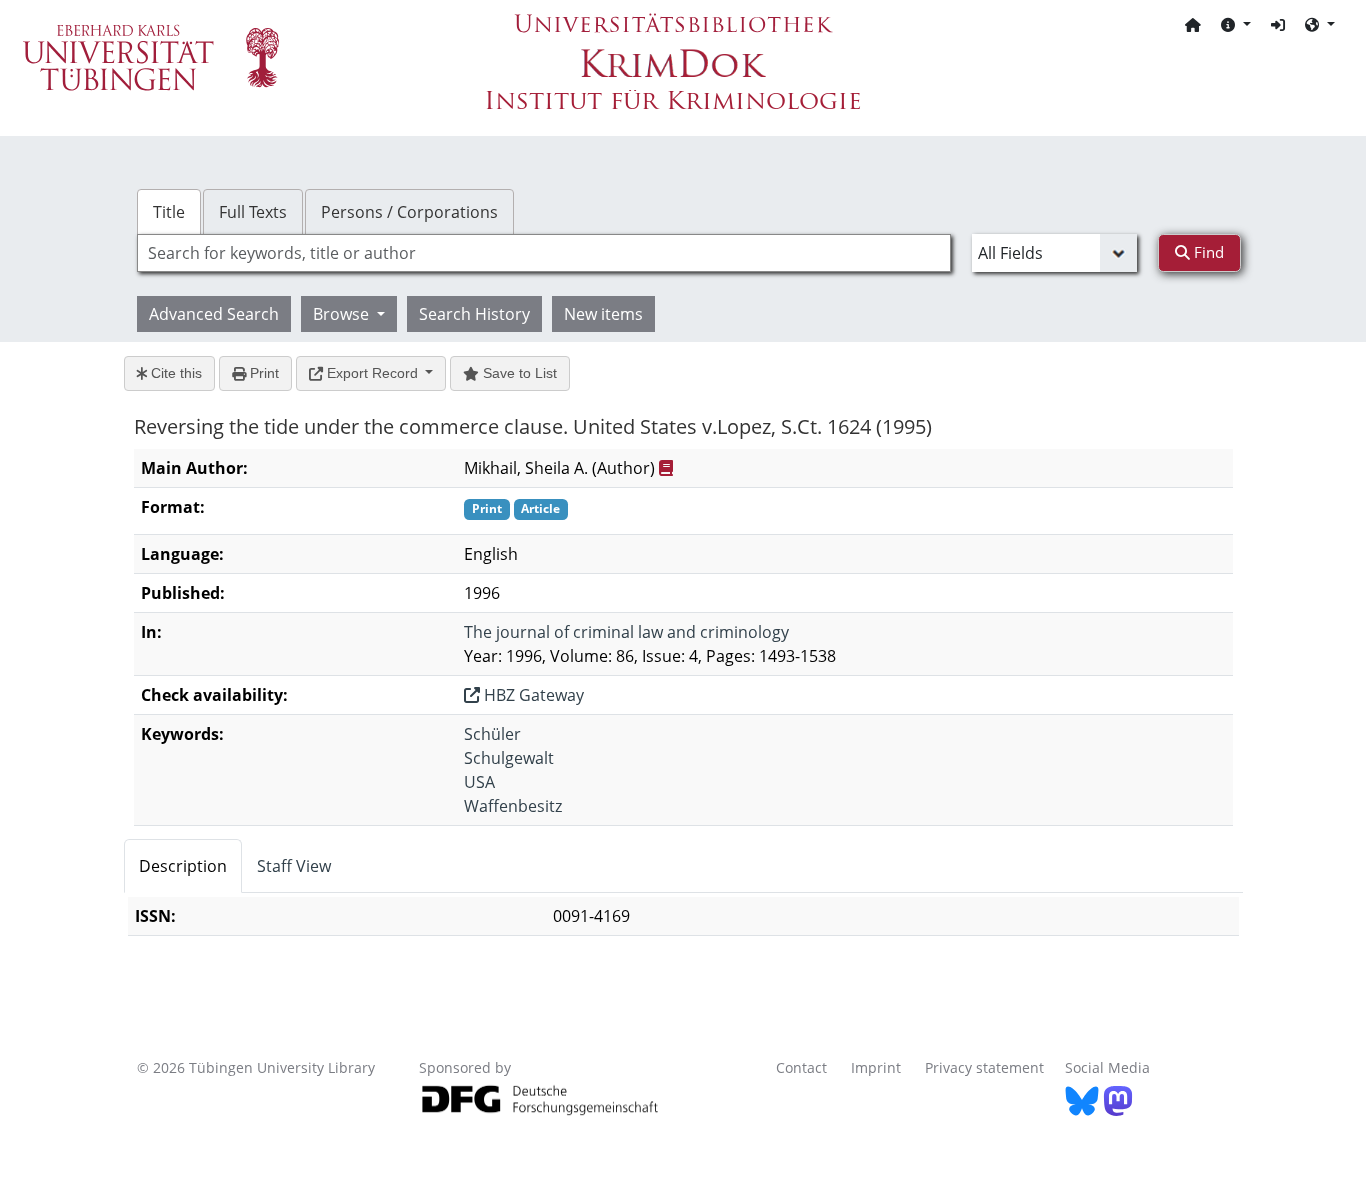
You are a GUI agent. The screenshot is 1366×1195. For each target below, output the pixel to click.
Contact (801, 1067)
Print (262, 373)
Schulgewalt (509, 758)
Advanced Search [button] (214, 314)
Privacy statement (984, 1067)
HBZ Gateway (532, 695)
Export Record (372, 373)
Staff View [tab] (294, 866)
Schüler (492, 734)
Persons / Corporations (409, 212)
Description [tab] (183, 866)
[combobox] (544, 253)
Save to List (518, 373)
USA (479, 782)
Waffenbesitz (513, 806)
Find (1207, 252)
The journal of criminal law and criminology (626, 632)
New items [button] (603, 314)
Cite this (174, 373)
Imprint (876, 1067)
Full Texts (253, 212)
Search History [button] (474, 314)
